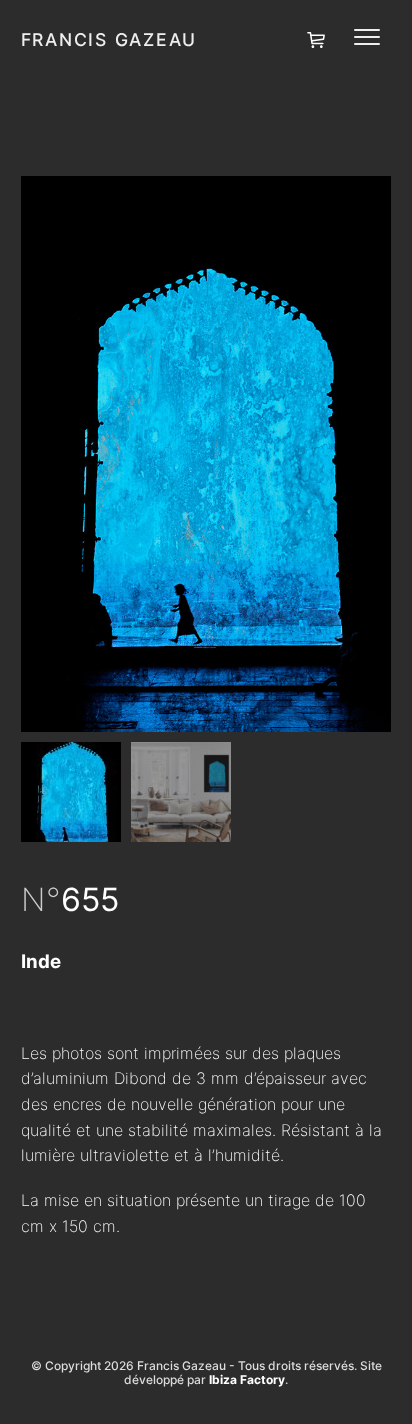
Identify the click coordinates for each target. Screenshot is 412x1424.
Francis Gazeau (109, 39)
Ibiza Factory (247, 1379)
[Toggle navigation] (367, 37)
